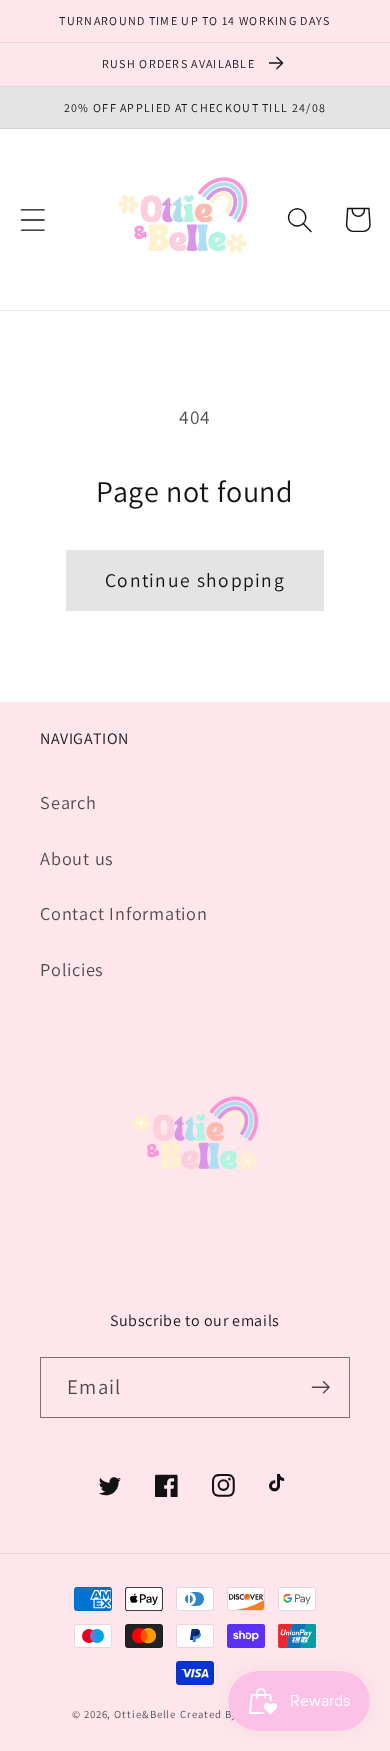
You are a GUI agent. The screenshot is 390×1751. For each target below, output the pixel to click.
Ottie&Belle (145, 1714)
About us (77, 858)
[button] (32, 219)
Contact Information (124, 913)
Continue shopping (195, 580)
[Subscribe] (320, 1387)
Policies (72, 969)
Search (68, 802)
